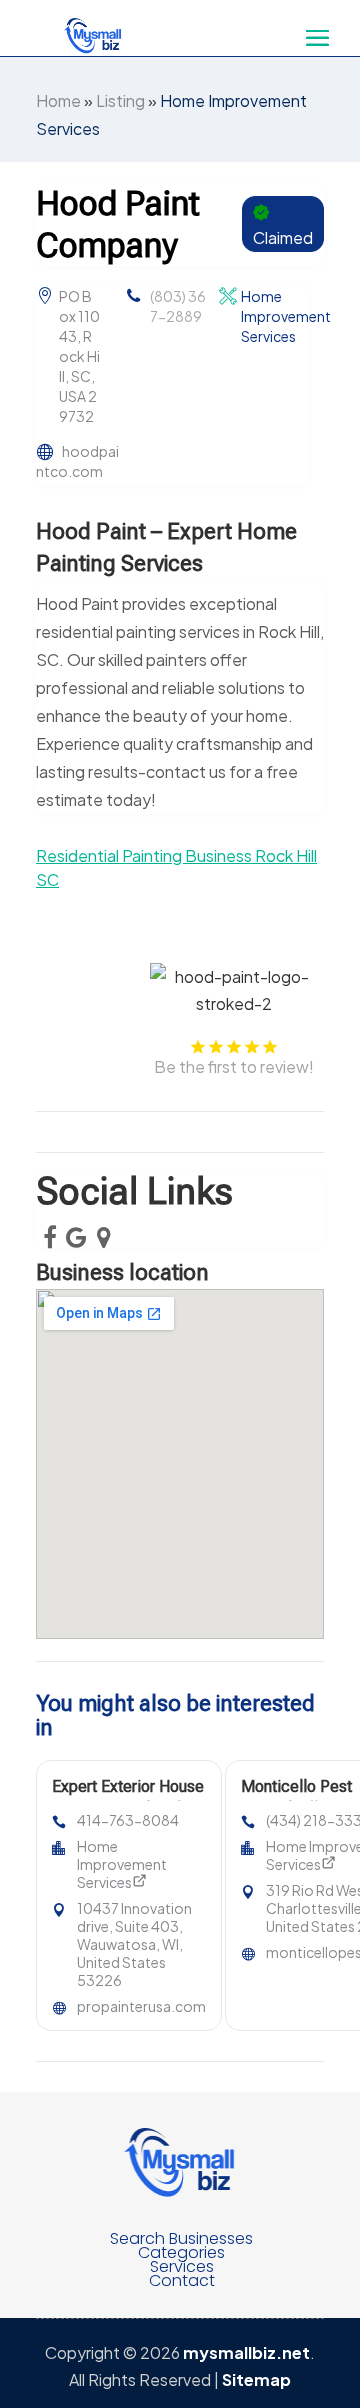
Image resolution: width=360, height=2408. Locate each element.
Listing (120, 100)
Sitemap (256, 2379)
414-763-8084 (128, 1820)
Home (58, 100)
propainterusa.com (141, 2006)
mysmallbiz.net (246, 2352)
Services (182, 2267)
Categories (181, 2253)
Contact (182, 2281)
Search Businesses (181, 2239)
